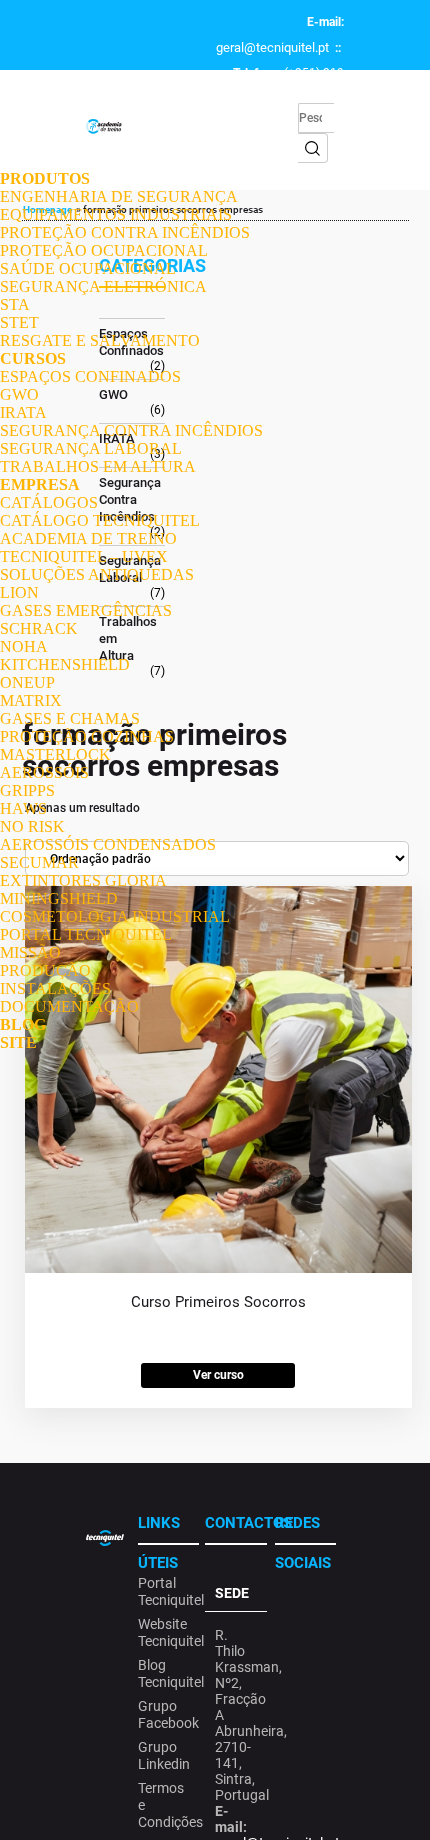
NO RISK (32, 826)
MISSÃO (30, 952)
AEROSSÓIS (44, 772)
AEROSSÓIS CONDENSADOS (108, 844)
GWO (19, 394)
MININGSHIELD (59, 898)
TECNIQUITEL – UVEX (84, 556)
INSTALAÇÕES (55, 988)
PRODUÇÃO (45, 970)
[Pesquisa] (313, 148)
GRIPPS (27, 790)
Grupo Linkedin (164, 1755)
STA (15, 304)
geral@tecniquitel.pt (272, 47)
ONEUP (27, 682)
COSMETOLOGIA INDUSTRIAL (115, 916)
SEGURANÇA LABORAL (91, 448)
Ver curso (218, 1375)
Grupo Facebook (165, 1714)
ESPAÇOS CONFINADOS (90, 376)
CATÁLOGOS (49, 502)
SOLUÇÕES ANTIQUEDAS (97, 574)
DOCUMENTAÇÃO (69, 1006)
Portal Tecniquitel (165, 1591)
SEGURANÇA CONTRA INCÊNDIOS (131, 430)
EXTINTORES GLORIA (83, 880)
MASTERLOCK (55, 754)
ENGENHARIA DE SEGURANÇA (119, 196)
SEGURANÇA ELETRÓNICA (103, 286)
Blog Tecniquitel (165, 1673)
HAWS (23, 808)
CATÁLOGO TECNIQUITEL (100, 520)
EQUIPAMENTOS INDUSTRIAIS (116, 214)
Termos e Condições (165, 1805)
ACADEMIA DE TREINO (88, 538)
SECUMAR (39, 862)
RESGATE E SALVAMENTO (100, 340)
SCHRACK (39, 628)
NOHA (24, 646)
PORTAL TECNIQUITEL (86, 934)
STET (19, 322)
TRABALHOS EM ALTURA (98, 466)
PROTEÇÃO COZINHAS (87, 736)
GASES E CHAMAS (70, 718)
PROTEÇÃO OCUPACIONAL (104, 250)
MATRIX (31, 700)
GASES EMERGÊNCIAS (86, 610)
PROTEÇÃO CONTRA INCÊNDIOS (125, 232)
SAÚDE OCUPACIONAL (88, 268)
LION (19, 592)
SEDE (232, 1593)
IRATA (23, 412)
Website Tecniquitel (165, 1632)
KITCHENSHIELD (65, 664)
